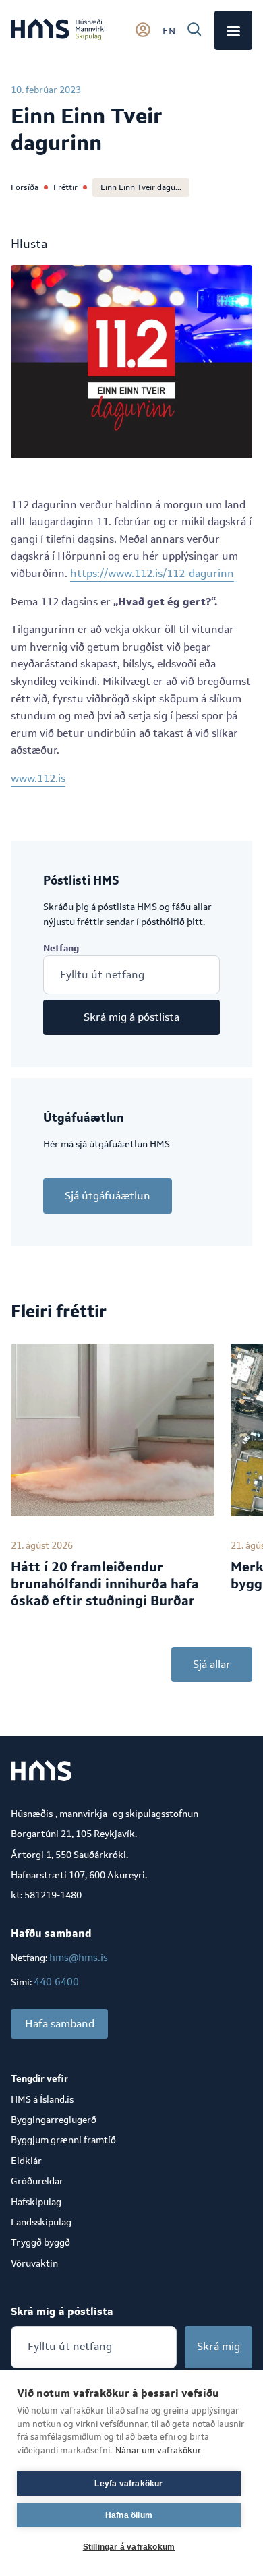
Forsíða (25, 187)
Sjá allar (212, 1664)
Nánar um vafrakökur (158, 2450)
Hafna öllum (129, 2515)
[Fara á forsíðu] (58, 30)
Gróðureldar (37, 2181)
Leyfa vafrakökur (128, 2484)
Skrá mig (218, 2346)
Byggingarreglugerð (54, 2120)
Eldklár (26, 2161)
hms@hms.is (79, 1957)
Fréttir (65, 187)
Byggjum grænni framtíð (63, 2140)
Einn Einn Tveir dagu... (141, 187)
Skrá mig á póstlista (131, 1017)
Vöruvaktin (34, 2263)
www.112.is (38, 778)
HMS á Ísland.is (42, 2099)
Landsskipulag (41, 2222)
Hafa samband (60, 2024)
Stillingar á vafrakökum (129, 2547)
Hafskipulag (36, 2202)
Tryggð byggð (40, 2242)
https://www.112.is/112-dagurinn (152, 573)
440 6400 (56, 1982)
